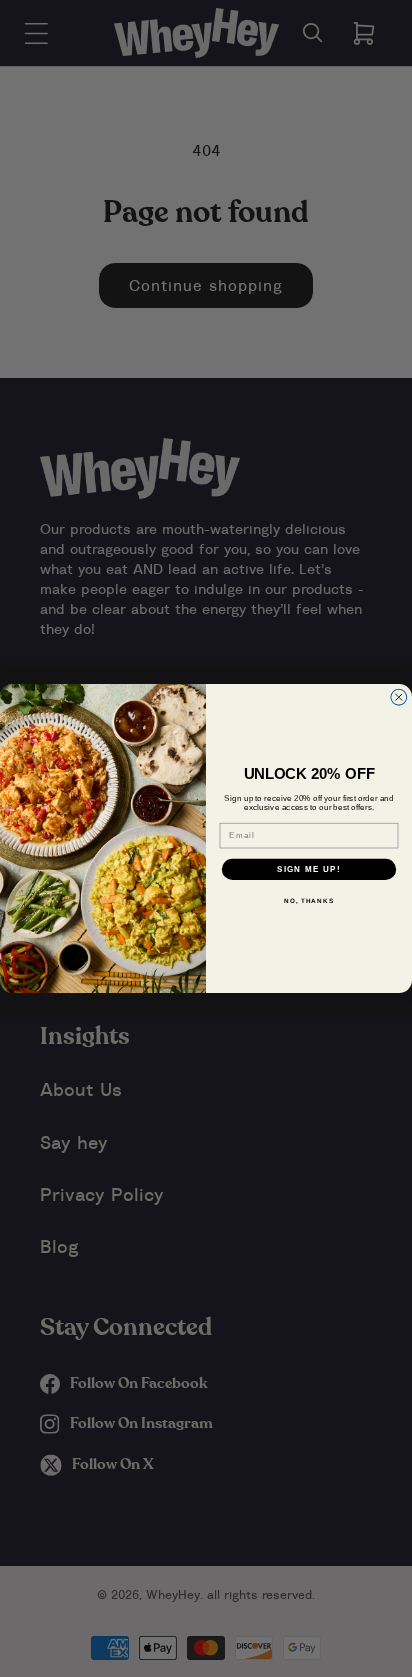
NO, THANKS (309, 900)
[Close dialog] (399, 697)
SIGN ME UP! (309, 868)
